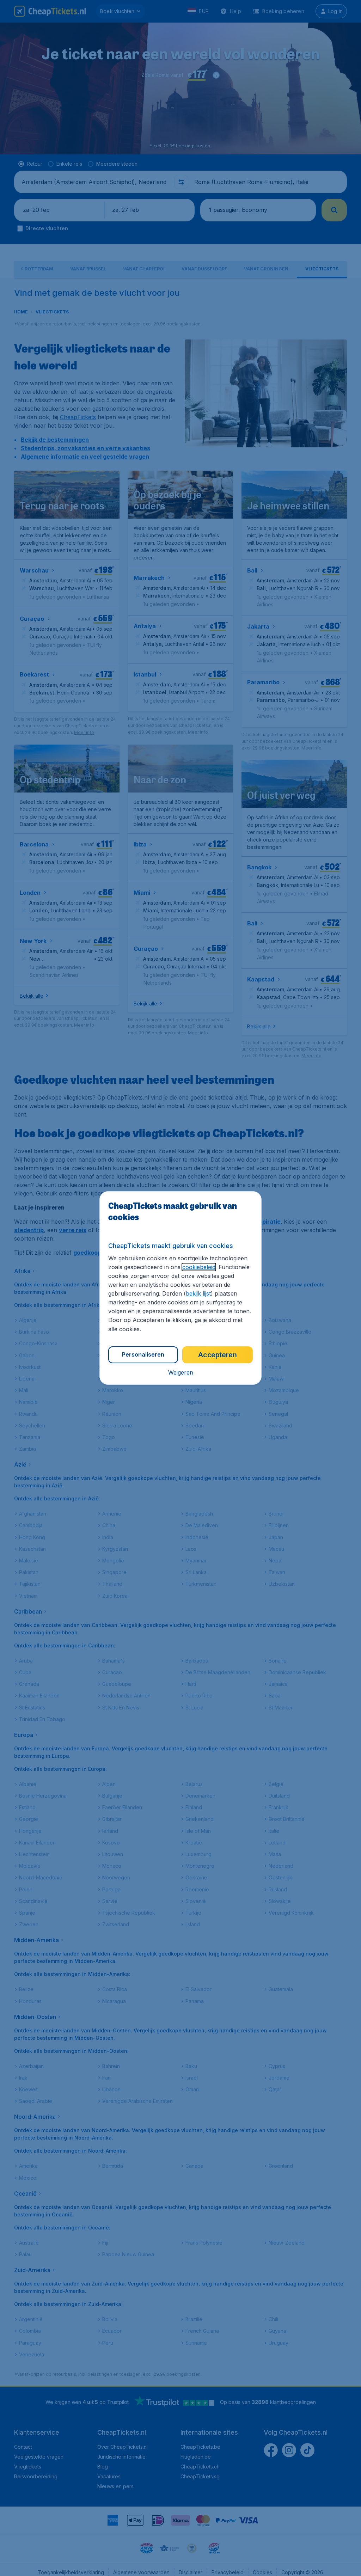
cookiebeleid (199, 1267)
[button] (181, 1372)
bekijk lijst (198, 1293)
